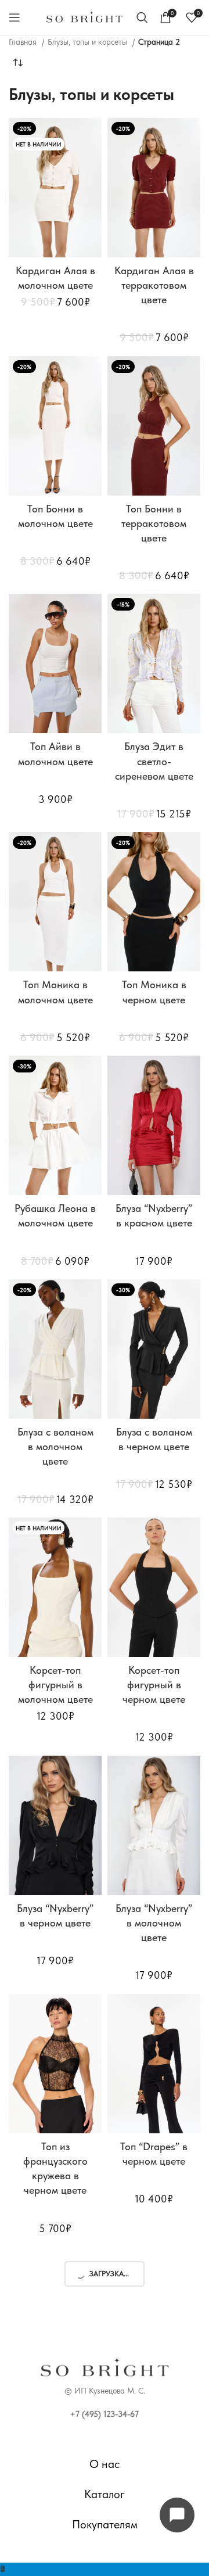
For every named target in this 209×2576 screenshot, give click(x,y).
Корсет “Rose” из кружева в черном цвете (154, 2414)
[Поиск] (142, 17)
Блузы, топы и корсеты (89, 42)
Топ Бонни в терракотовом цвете (154, 523)
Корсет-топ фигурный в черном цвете (154, 1685)
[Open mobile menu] (15, 17)
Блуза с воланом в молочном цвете (55, 1446)
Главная (24, 42)
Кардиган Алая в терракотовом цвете (154, 285)
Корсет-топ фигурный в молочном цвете (55, 1685)
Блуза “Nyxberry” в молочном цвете (154, 1923)
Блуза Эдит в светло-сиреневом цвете (154, 761)
